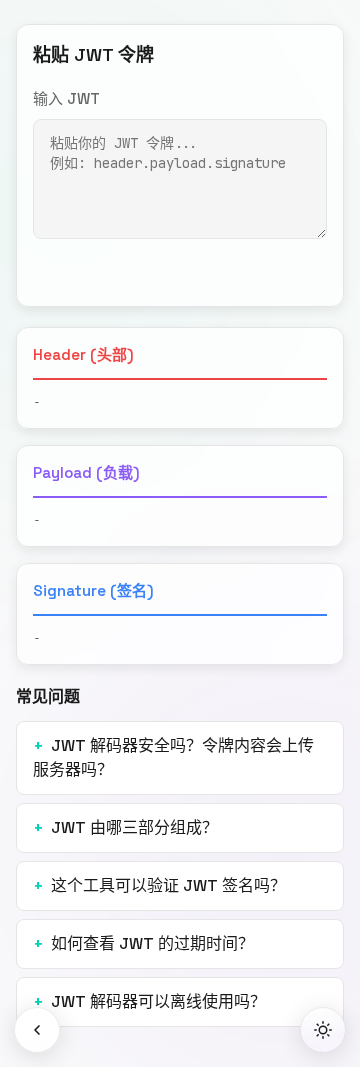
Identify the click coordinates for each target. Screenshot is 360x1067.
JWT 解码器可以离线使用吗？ (158, 1001)
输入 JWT (66, 98)
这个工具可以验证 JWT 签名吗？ (168, 885)
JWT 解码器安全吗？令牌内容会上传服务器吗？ (173, 757)
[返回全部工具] (37, 1030)
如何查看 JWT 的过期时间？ (152, 943)
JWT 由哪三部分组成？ (134, 827)
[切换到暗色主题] (323, 1030)
